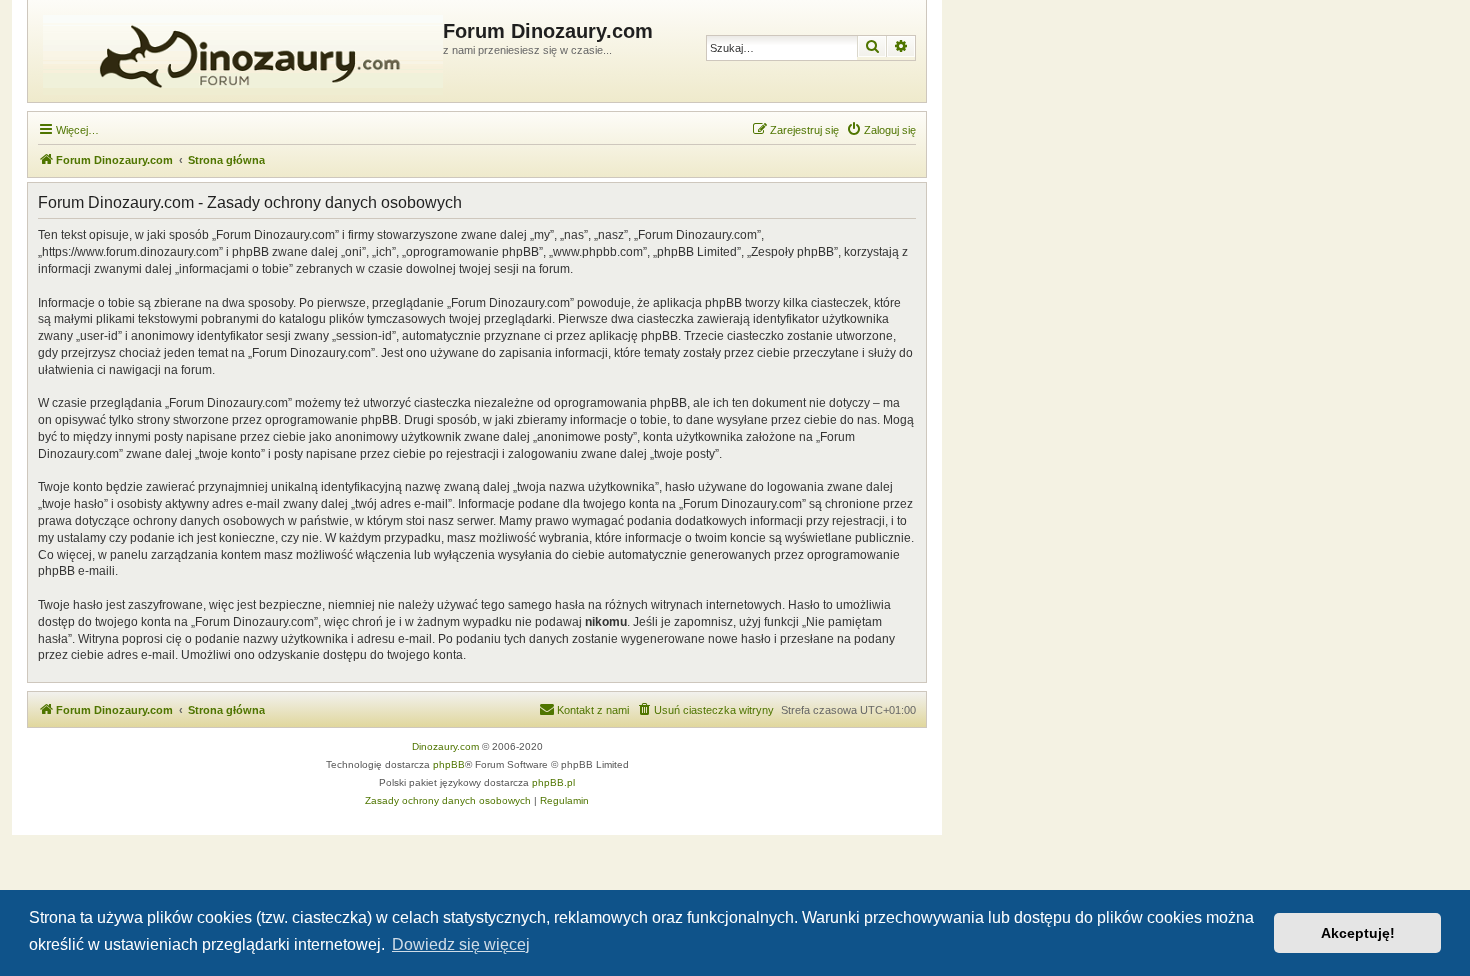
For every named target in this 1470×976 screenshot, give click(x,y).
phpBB (449, 764)
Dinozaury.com (445, 746)
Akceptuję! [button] (1358, 933)
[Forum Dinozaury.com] (238, 51)
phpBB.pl (553, 782)
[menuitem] (881, 130)
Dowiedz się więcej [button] (461, 944)
